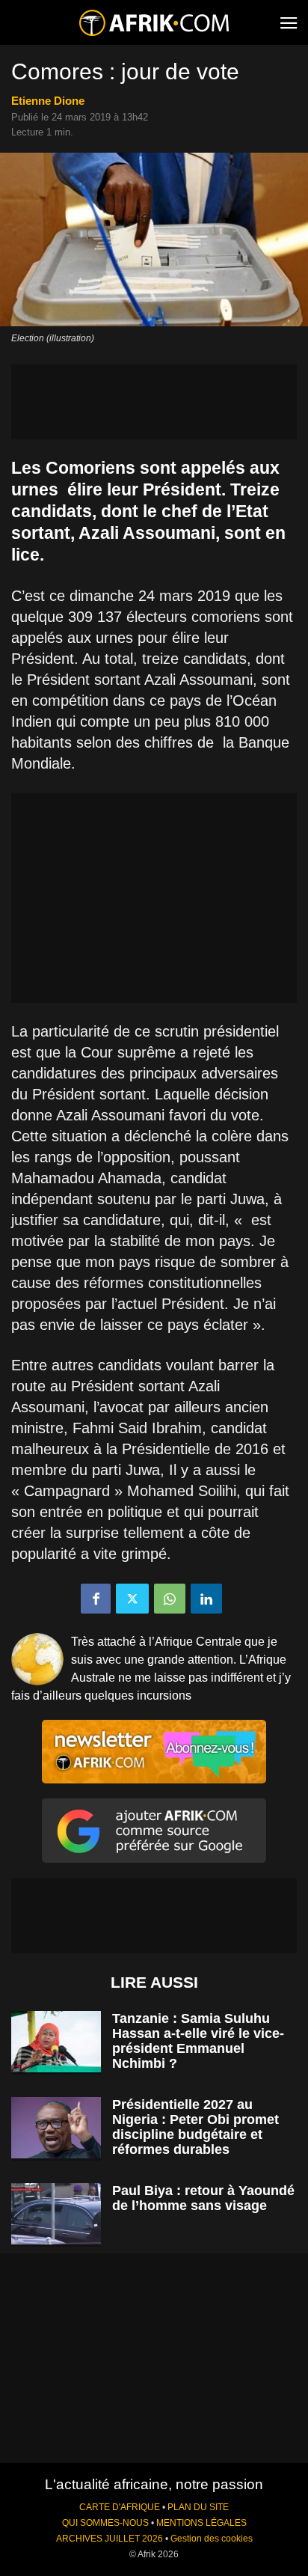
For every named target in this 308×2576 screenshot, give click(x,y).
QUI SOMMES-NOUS (105, 2523)
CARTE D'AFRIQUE (120, 2507)
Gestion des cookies (212, 2539)
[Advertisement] (154, 402)
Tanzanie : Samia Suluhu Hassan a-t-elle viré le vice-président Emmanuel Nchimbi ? (198, 2041)
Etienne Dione (48, 101)
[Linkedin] (206, 1599)
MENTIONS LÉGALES (201, 2523)
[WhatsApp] (170, 1599)
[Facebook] (96, 1599)
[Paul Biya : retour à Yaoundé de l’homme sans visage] (56, 2214)
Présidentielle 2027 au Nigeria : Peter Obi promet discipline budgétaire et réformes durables (195, 2127)
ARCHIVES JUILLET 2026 (110, 2539)
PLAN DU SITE (198, 2507)
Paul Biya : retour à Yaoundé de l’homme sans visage (203, 2198)
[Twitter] (132, 1599)
